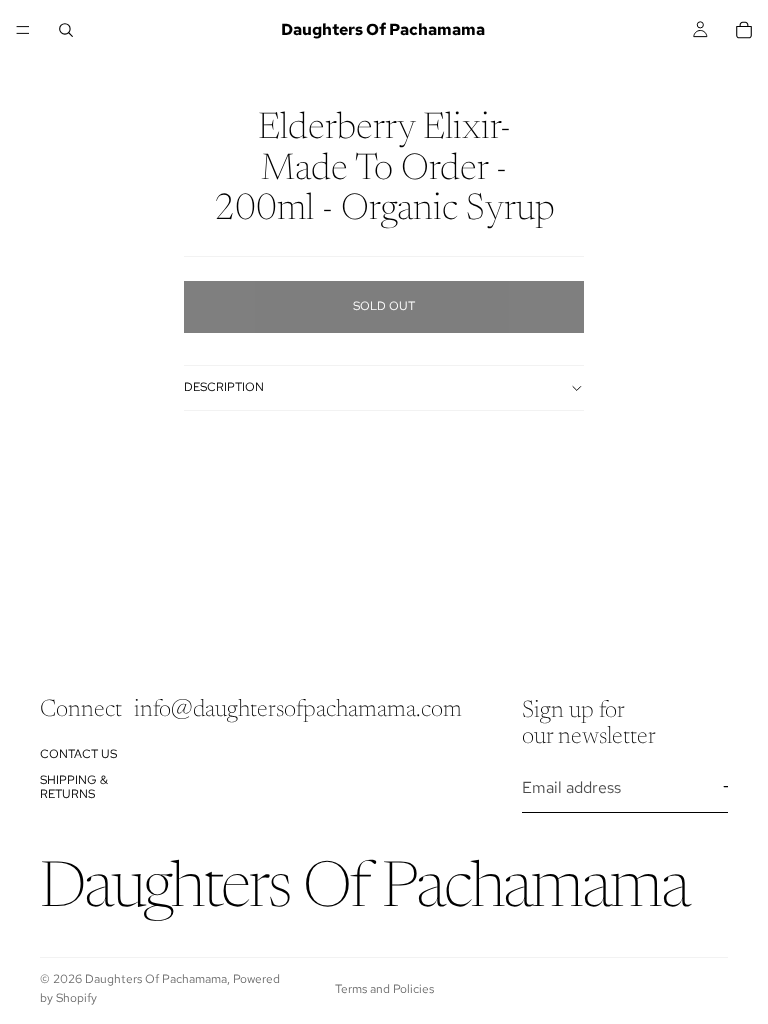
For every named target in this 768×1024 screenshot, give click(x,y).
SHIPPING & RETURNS (74, 786)
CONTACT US (78, 753)
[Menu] (23, 30)
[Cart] (744, 30)
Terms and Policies (384, 989)
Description (224, 387)
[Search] (66, 30)
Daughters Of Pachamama (156, 979)
